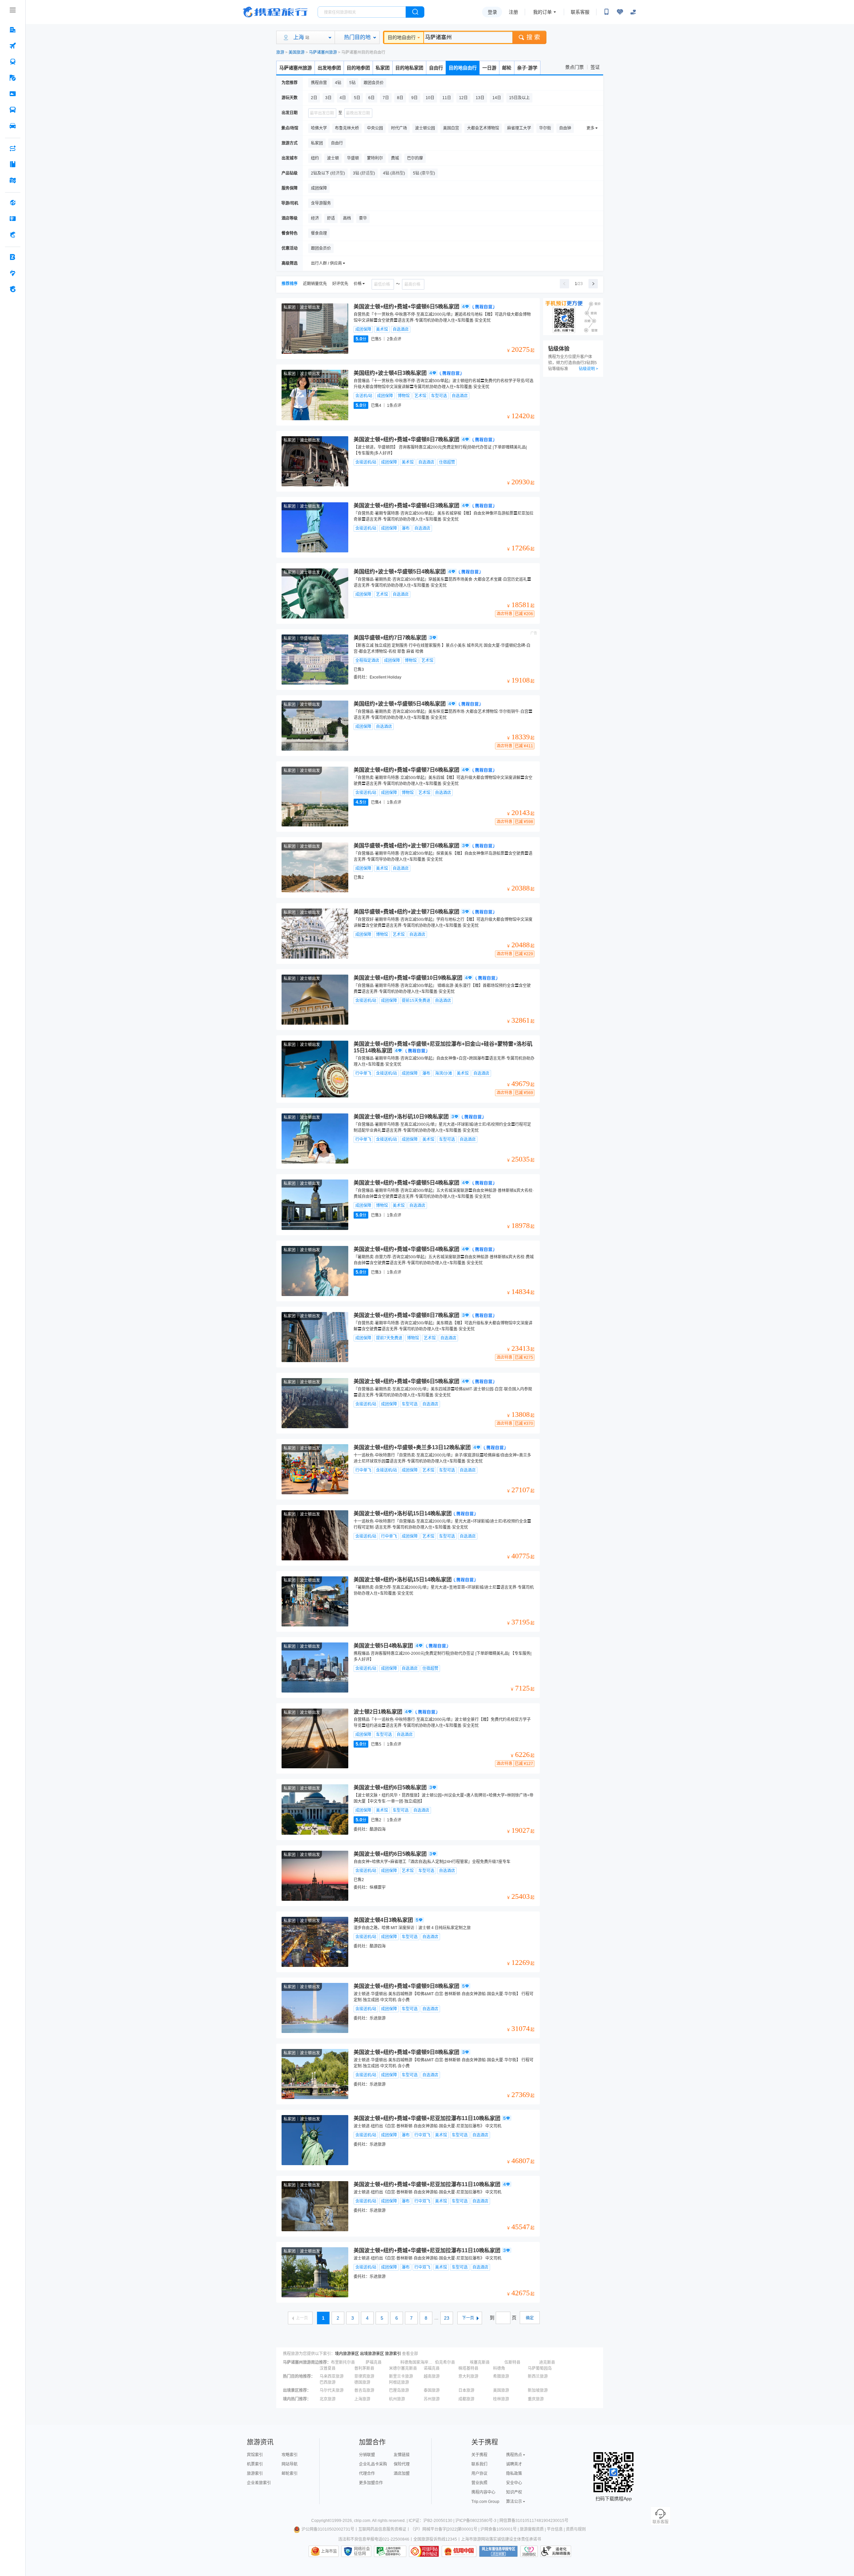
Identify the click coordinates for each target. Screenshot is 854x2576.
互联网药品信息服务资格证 (382, 2529)
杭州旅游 (397, 2399)
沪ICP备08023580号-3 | (477, 2521)
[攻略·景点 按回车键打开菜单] (13, 164)
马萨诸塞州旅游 (323, 52)
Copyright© (322, 2521)
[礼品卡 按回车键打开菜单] (13, 219)
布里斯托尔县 (343, 2362)
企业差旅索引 (259, 2483)
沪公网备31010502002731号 (328, 2529)
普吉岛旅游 (364, 2390)
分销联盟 (367, 2455)
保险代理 (402, 2464)
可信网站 (424, 2551)
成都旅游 (466, 2399)
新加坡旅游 (538, 2390)
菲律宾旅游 (364, 2376)
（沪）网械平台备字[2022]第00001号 (444, 2529)
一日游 (489, 68)
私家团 (383, 68)
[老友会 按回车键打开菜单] (13, 273)
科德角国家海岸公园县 (417, 2362)
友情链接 (402, 2455)
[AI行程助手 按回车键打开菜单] (13, 148)
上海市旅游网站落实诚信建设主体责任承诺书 (501, 2539)
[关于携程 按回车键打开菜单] (13, 289)
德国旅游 (362, 2382)
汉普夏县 (328, 2368)
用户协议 (479, 2474)
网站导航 (290, 2464)
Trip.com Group (485, 2502)
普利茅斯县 (364, 2368)
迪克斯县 (547, 2362)
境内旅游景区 (347, 2354)
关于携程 (479, 2455)
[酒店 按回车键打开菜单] (13, 30)
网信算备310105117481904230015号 (534, 2521)
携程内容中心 (483, 2492)
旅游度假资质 (532, 2529)
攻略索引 (290, 2455)
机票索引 (255, 2464)
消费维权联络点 (529, 2551)
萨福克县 (374, 2362)
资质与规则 (576, 2529)
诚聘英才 (514, 2464)
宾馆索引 (255, 2455)
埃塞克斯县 (480, 2362)
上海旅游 (362, 2399)
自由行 (436, 68)
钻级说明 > (588, 369)
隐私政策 (514, 2474)
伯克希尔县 (445, 2362)
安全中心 (514, 2483)
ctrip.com (362, 2521)
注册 (513, 12)
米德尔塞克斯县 (403, 2368)
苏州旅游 (432, 2399)
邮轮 (507, 68)
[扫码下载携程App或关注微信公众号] (606, 12)
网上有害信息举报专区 (498, 2551)
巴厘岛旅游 (399, 2390)
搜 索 (533, 37)
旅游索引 (393, 2354)
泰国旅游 (432, 2390)
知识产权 (514, 2492)
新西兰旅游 (538, 2376)
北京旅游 (328, 2399)
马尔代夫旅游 (332, 2390)
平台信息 (555, 2529)
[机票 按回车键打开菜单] (13, 46)
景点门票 (574, 67)
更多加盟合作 (371, 2483)
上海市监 (329, 2551)
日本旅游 (466, 2390)
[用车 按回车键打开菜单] (13, 126)
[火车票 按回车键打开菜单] (13, 62)
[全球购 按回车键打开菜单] (13, 203)
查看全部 (410, 2354)
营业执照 (479, 2483)
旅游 (280, 52)
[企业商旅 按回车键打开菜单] (13, 257)
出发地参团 (329, 68)
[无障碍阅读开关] (620, 12)
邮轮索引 (290, 2474)
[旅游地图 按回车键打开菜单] (13, 180)
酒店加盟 (402, 2474)
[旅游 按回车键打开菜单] (13, 78)
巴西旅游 (328, 2382)
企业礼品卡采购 (373, 2464)
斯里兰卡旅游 (401, 2376)
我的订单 (542, 12)
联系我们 (479, 2464)
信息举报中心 (390, 2551)
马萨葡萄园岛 (540, 2368)
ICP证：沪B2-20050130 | (432, 2521)
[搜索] (415, 12)
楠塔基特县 (468, 2368)
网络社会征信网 (362, 2551)
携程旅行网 (275, 12)
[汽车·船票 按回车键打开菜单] (13, 110)
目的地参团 (358, 68)
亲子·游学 (527, 68)
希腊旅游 (501, 2376)
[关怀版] (633, 12)
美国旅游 (297, 52)
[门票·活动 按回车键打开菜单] (13, 94)
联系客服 (580, 12)
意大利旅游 (468, 2376)
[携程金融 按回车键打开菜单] (13, 235)
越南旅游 (432, 2376)
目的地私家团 (409, 68)
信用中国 (459, 2551)
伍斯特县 (512, 2362)
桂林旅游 (501, 2399)
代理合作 (367, 2474)
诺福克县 (432, 2368)
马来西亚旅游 (332, 2376)
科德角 (499, 2368)
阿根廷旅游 (399, 2382)
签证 (595, 67)
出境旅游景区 (372, 2354)
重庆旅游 (536, 2399)
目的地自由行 (402, 37)
